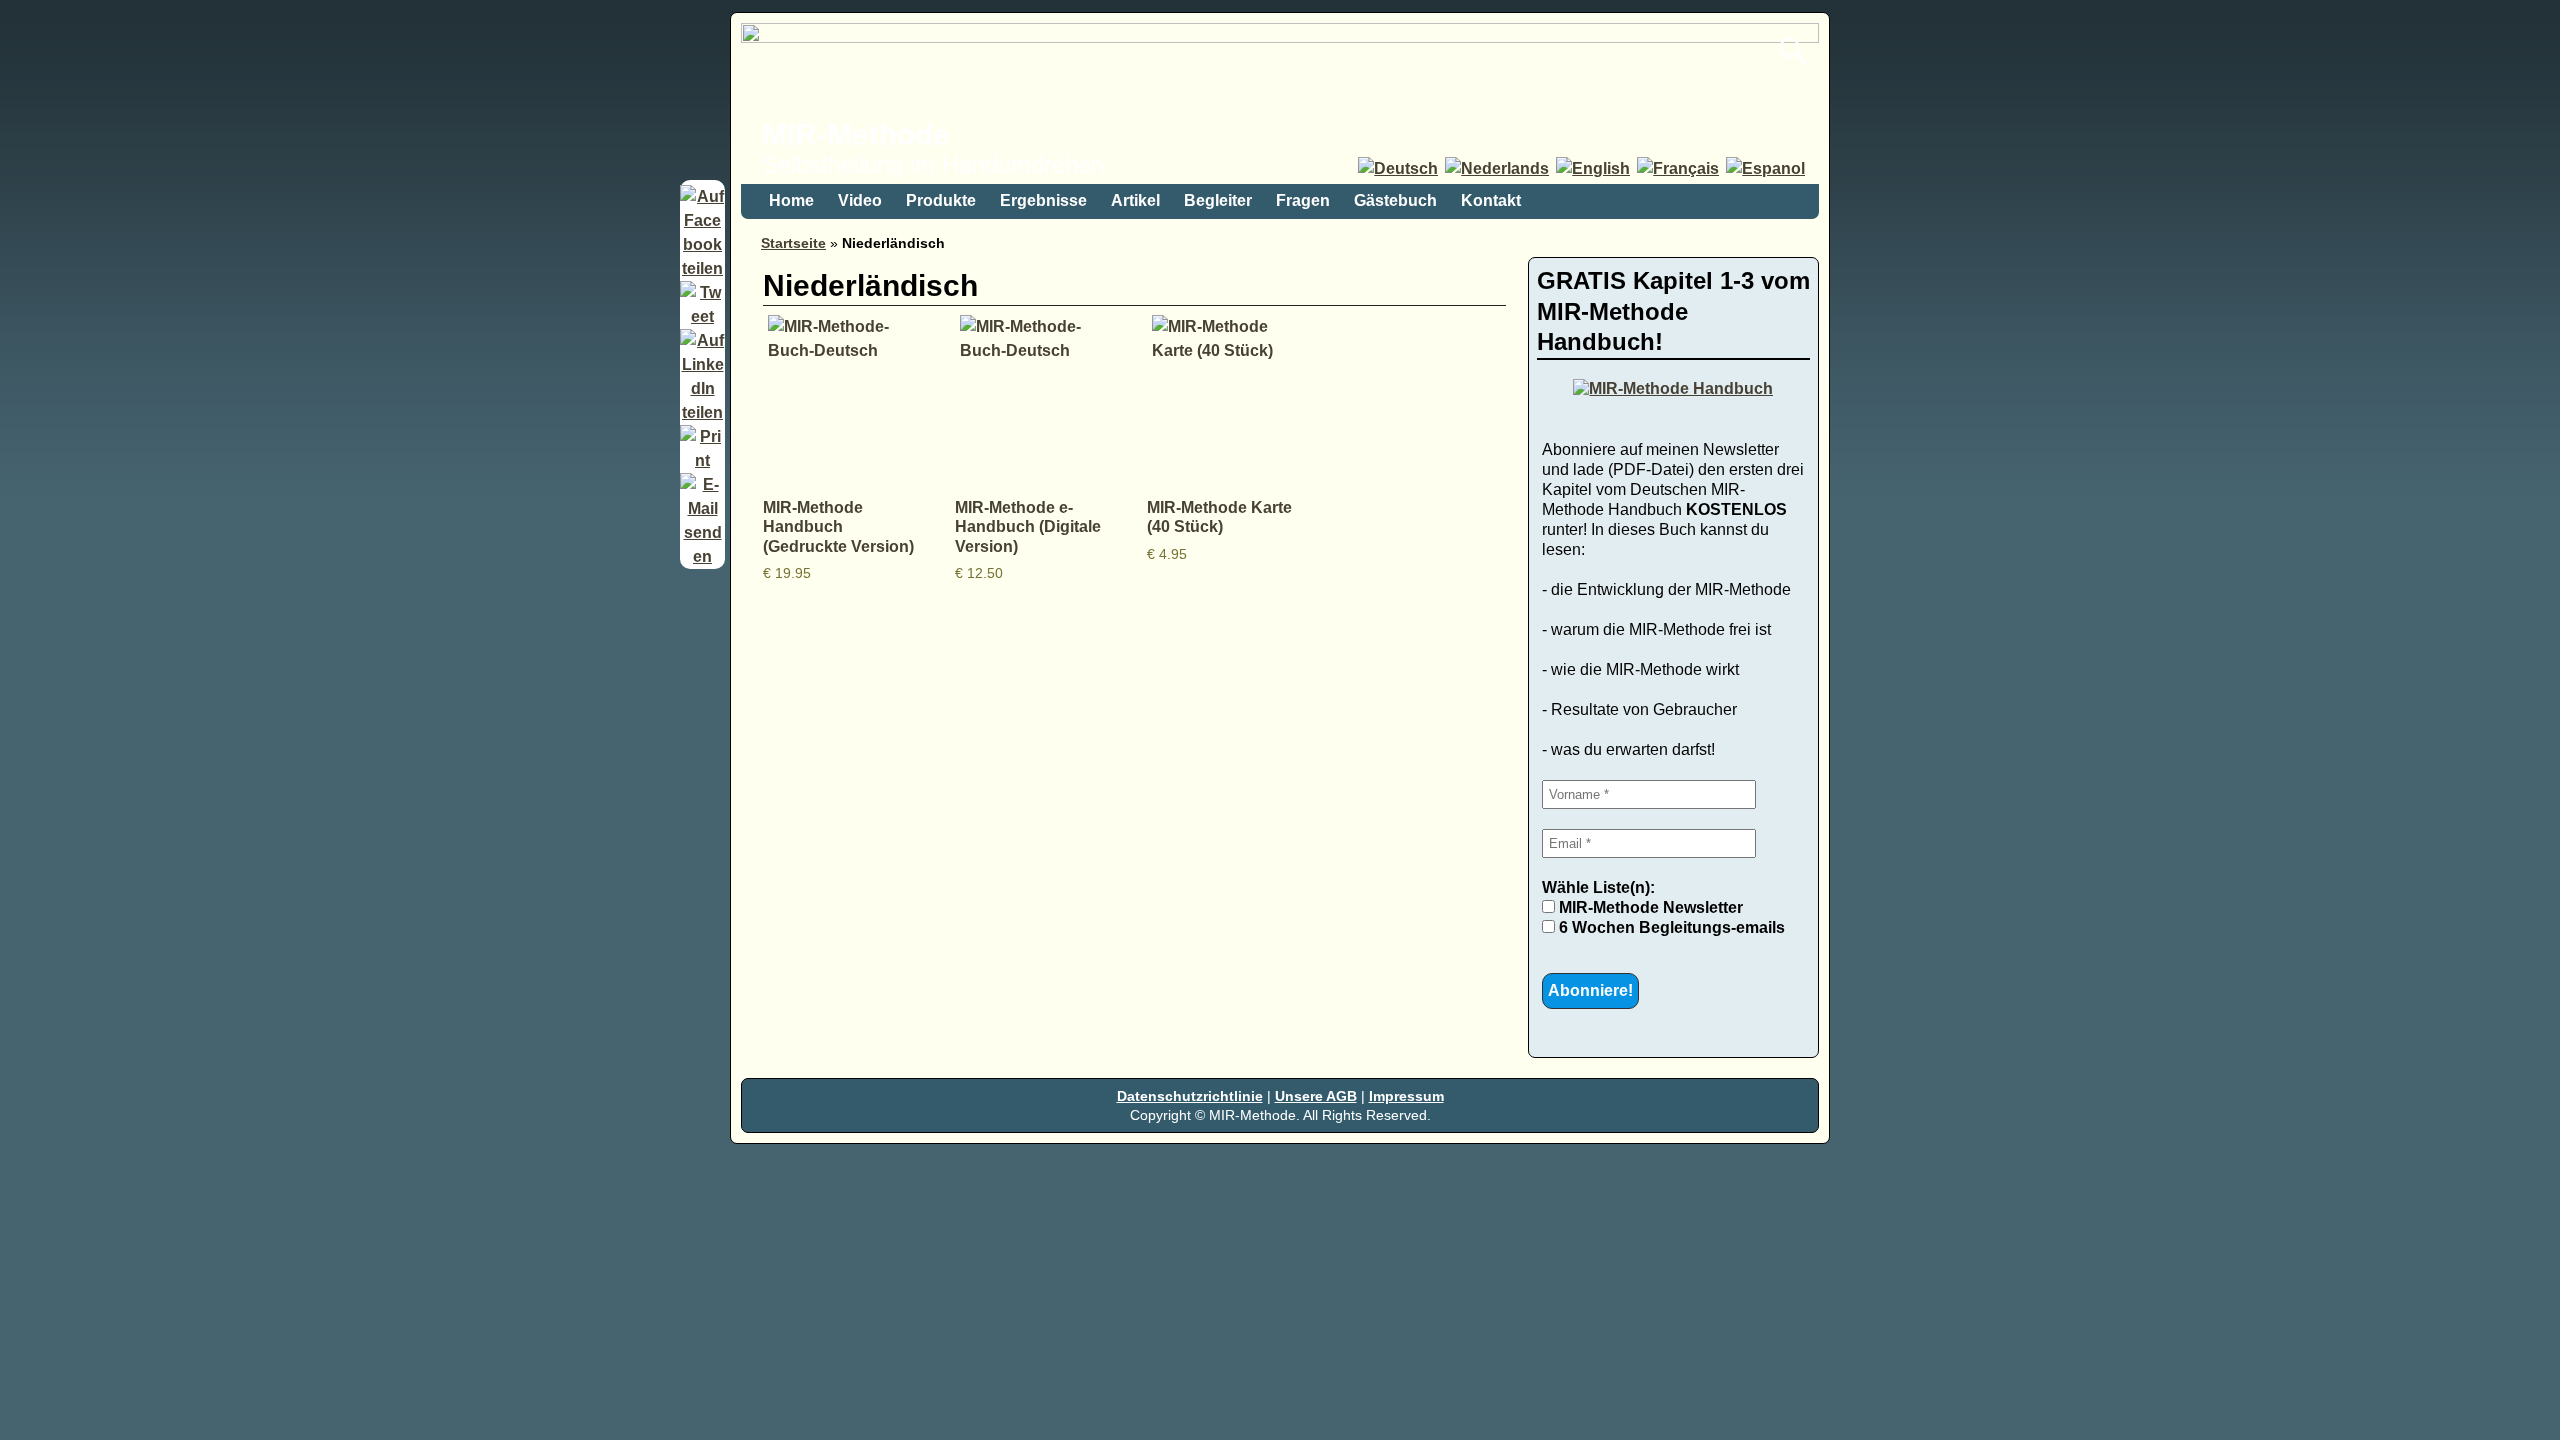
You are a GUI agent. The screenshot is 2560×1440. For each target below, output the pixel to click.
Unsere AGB (1316, 1096)
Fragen (1303, 200)
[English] (1594, 168)
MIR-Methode (856, 134)
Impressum (1406, 1096)
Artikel (1135, 200)
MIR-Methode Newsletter (1649, 907)
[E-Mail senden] (702, 556)
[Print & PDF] (702, 460)
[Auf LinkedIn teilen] (702, 412)
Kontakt (1491, 200)
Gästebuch (1395, 200)
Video (860, 200)
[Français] (1679, 168)
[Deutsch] (1399, 168)
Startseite (793, 243)
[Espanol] (1767, 168)
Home (791, 200)
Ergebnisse (1043, 200)
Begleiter (1218, 200)
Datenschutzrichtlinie (1190, 1096)
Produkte (941, 200)
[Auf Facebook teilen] (702, 268)
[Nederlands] (1498, 168)
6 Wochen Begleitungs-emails (1670, 927)
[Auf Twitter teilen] (702, 316)
